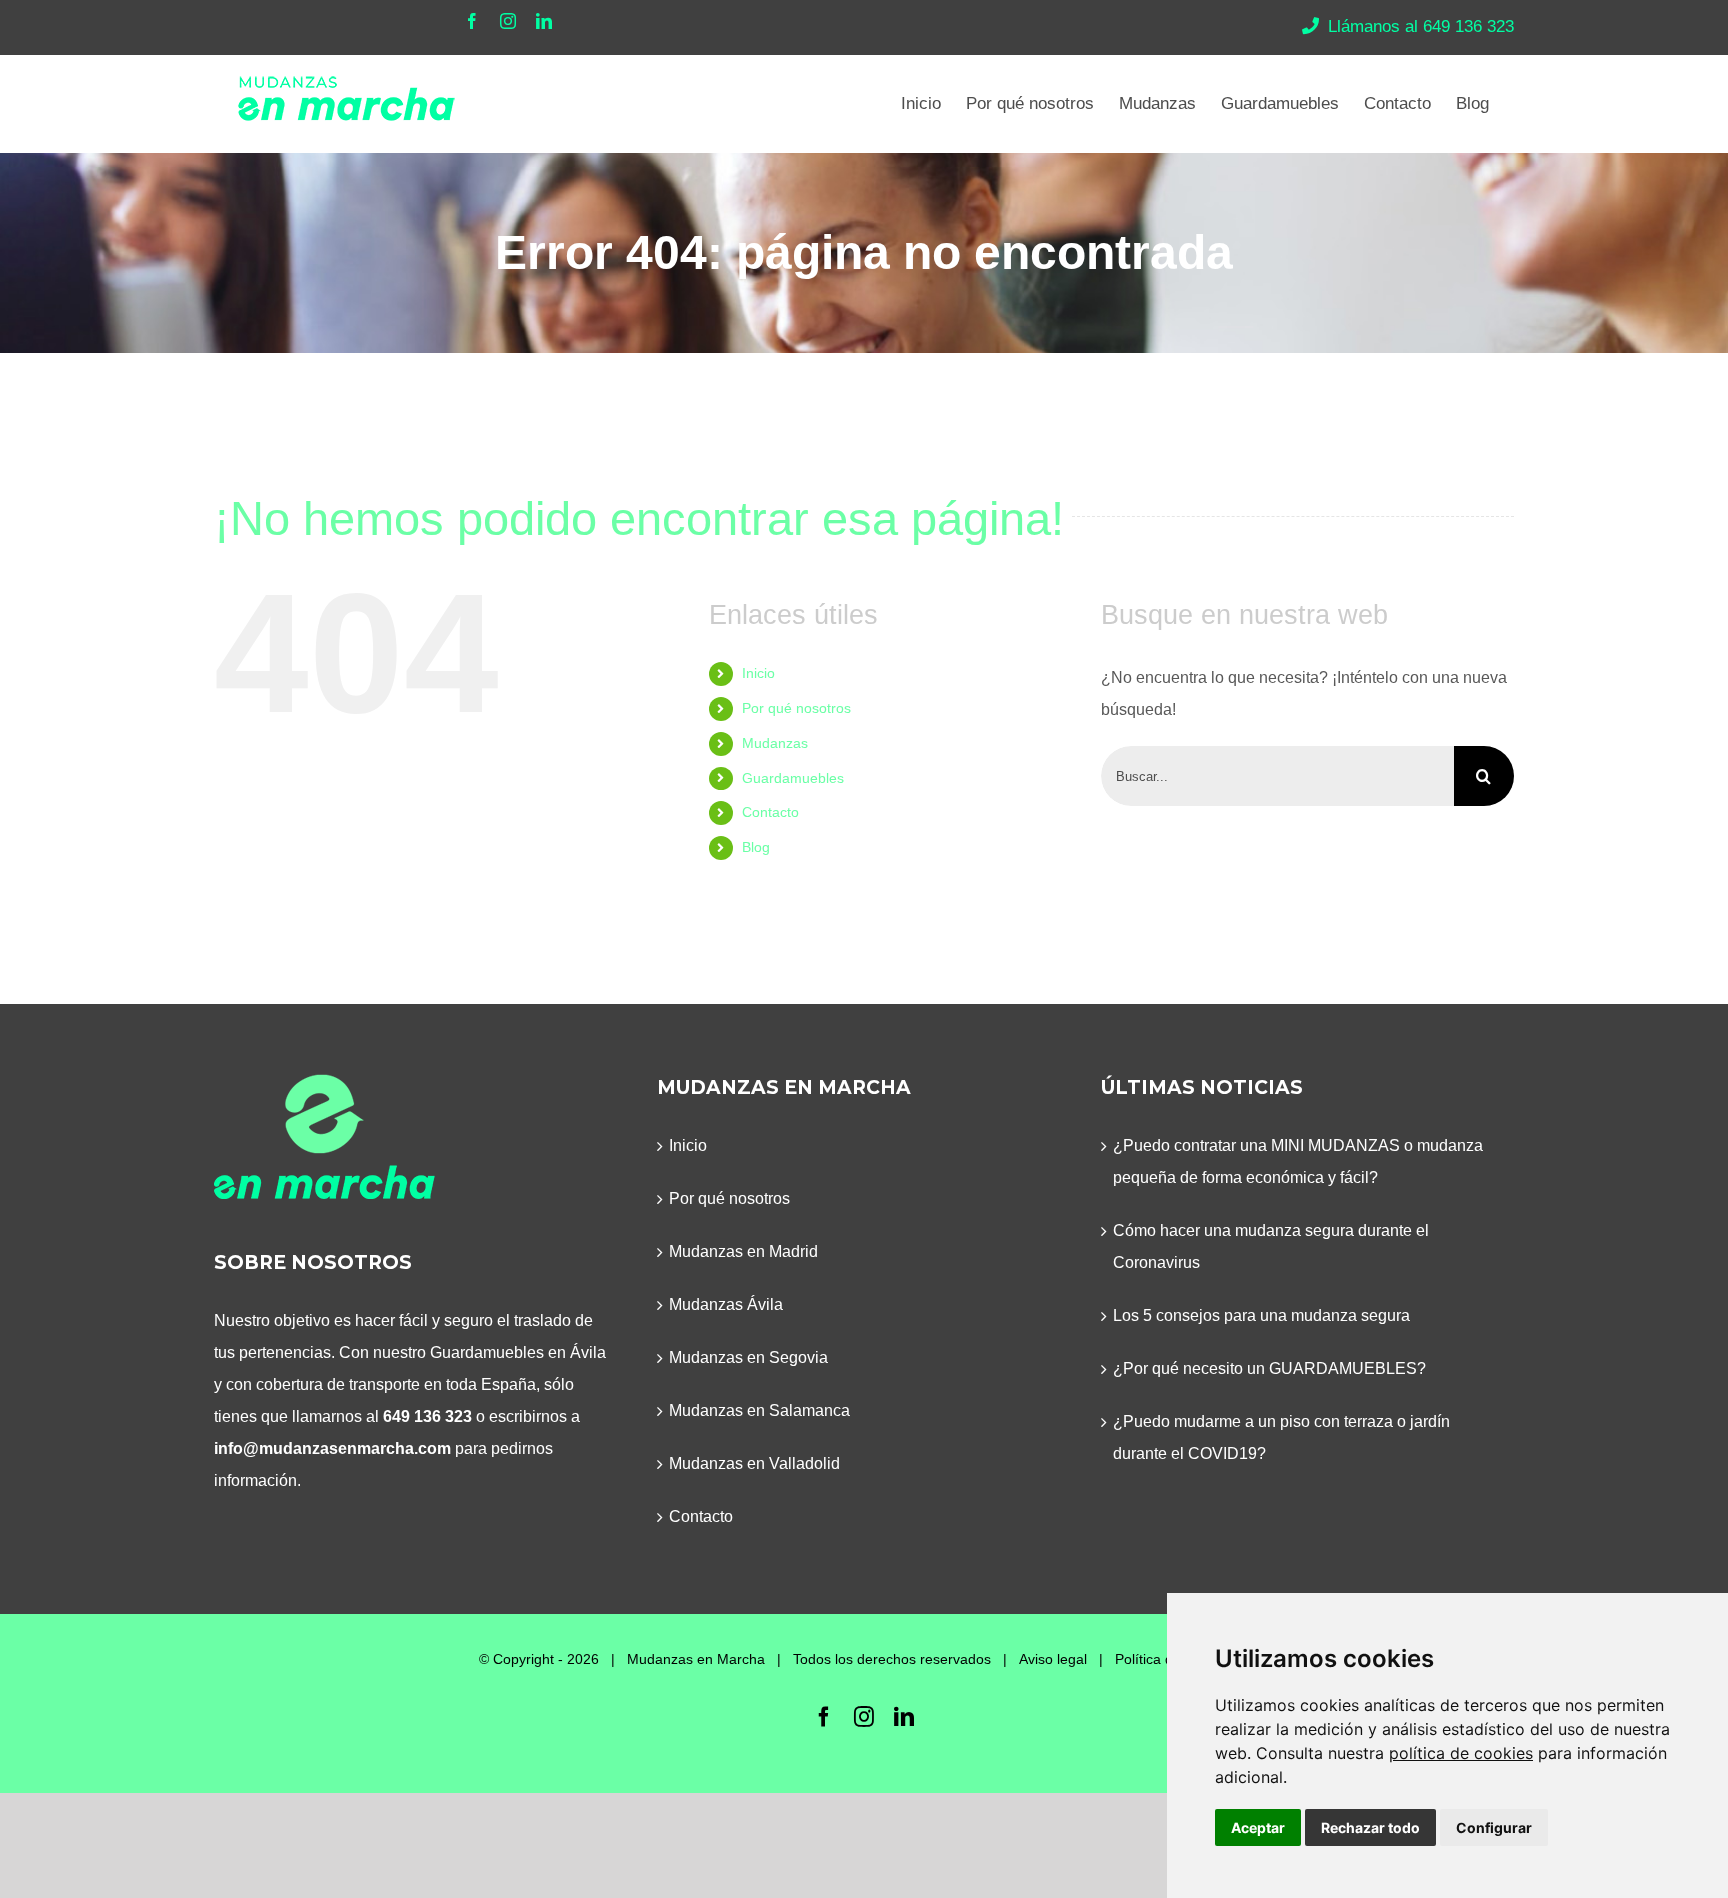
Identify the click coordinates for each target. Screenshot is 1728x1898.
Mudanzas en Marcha (696, 1659)
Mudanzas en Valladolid (754, 1463)
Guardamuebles (793, 778)
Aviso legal (1053, 1659)
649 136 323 (427, 1416)
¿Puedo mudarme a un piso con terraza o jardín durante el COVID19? (1281, 1437)
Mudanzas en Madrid (743, 1251)
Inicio (758, 673)
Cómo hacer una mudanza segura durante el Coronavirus (1271, 1246)
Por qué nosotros (796, 708)
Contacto (770, 812)
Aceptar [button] (1258, 1827)
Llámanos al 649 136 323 (1421, 26)
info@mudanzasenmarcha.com (332, 1448)
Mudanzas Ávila (726, 1304)
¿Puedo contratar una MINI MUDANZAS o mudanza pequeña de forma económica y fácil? (1298, 1161)
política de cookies (1461, 1753)
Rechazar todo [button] (1370, 1827)
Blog (756, 847)
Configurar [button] (1494, 1827)
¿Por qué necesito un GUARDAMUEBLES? (1269, 1368)
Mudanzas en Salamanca (759, 1410)
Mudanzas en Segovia (748, 1357)
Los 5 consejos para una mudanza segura (1261, 1315)
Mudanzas (775, 743)
